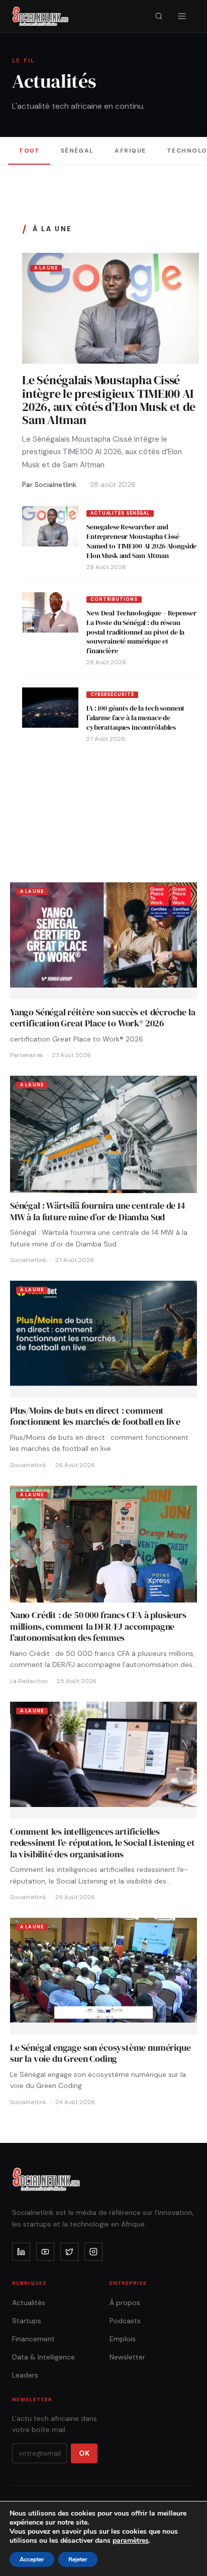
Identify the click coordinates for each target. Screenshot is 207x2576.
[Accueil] (40, 16)
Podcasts (125, 2321)
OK (84, 2453)
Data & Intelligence (43, 2357)
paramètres (131, 2541)
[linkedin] (21, 2252)
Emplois (123, 2339)
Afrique (130, 151)
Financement (33, 2339)
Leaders (25, 2375)
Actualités (29, 2303)
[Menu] (182, 16)
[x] (69, 2252)
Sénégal (77, 151)
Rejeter (78, 2559)
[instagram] (93, 2252)
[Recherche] (159, 16)
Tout (29, 151)
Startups (27, 2321)
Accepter (32, 2559)
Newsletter (127, 2357)
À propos (125, 2303)
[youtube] (45, 2252)
